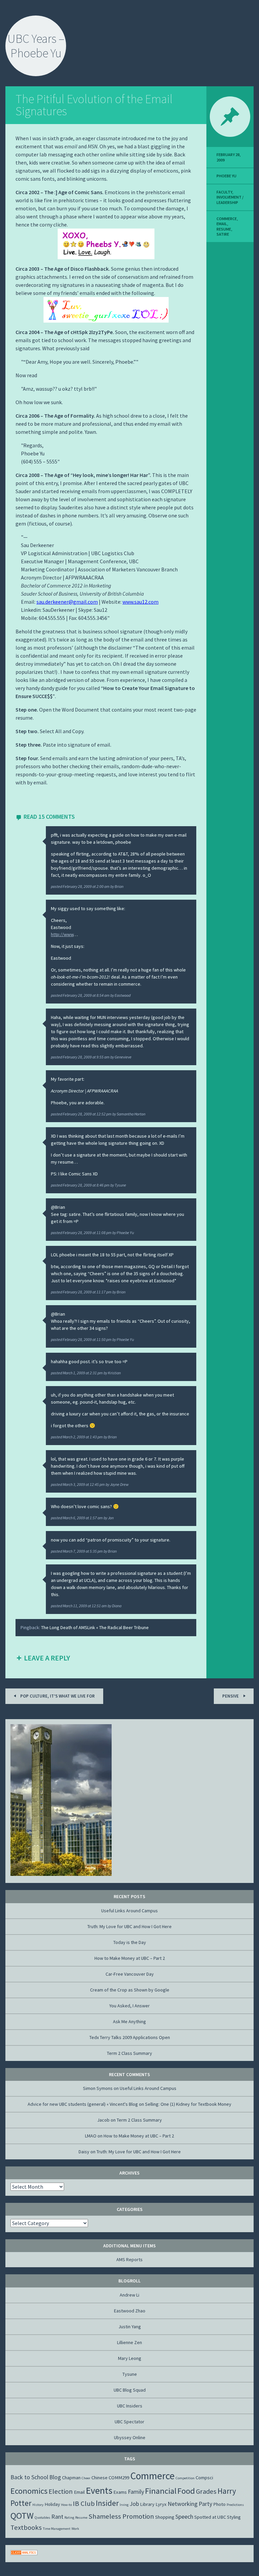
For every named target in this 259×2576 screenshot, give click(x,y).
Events (99, 2490)
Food (186, 2491)
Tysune (120, 1185)
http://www (62, 934)
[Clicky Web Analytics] (24, 2553)
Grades (206, 2491)
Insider (107, 2503)
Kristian (114, 1373)
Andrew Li (129, 2295)
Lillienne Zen (129, 2342)
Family (136, 2492)
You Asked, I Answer (129, 2006)
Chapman (71, 2478)
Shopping (165, 2517)
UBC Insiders (130, 2406)
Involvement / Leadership (230, 200)
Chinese (99, 2478)
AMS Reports (129, 2259)
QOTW (22, 2515)
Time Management (57, 2529)
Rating (69, 2518)
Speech (184, 2517)
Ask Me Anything (129, 2021)
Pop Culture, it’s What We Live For (57, 1696)
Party (205, 2504)
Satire (223, 234)
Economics (29, 2491)
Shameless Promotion (121, 2516)
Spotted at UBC (210, 2517)
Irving (124, 2505)
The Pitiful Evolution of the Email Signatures (94, 105)
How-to (66, 2505)
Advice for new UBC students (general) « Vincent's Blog (83, 2104)
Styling (234, 2517)
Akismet (47, 2571)
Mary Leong (130, 2358)
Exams (120, 2492)
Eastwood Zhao (130, 2311)
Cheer (86, 2478)
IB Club (84, 2504)
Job (134, 2504)
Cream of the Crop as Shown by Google (130, 1990)
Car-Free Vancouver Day (130, 1974)
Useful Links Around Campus (129, 1911)
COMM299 (119, 2478)
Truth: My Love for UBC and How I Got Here (129, 1926)
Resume (224, 229)
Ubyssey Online (130, 2437)
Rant (57, 2517)
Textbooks (26, 2527)
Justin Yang (130, 2327)
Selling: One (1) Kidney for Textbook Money (188, 2104)
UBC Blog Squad (130, 2390)
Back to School (29, 2477)
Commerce (227, 219)
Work (75, 2529)
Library (147, 2504)
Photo (219, 2504)
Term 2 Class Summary (129, 2053)
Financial (161, 2491)
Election (61, 2491)
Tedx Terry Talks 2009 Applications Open (130, 2037)
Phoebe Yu (125, 1233)
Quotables (42, 2518)
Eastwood (123, 995)
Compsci (204, 2478)
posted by (87, 886)
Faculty (224, 192)
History (38, 2505)
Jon (111, 1518)
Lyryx (161, 2504)
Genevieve (123, 1057)
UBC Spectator (129, 2422)
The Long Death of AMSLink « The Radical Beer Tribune (95, 1627)
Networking (183, 2504)
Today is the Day (130, 1942)
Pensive (231, 1696)
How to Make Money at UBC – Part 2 (130, 1958)
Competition (185, 2478)
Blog (55, 2477)
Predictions (235, 2505)
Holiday (52, 2504)
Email (222, 224)
